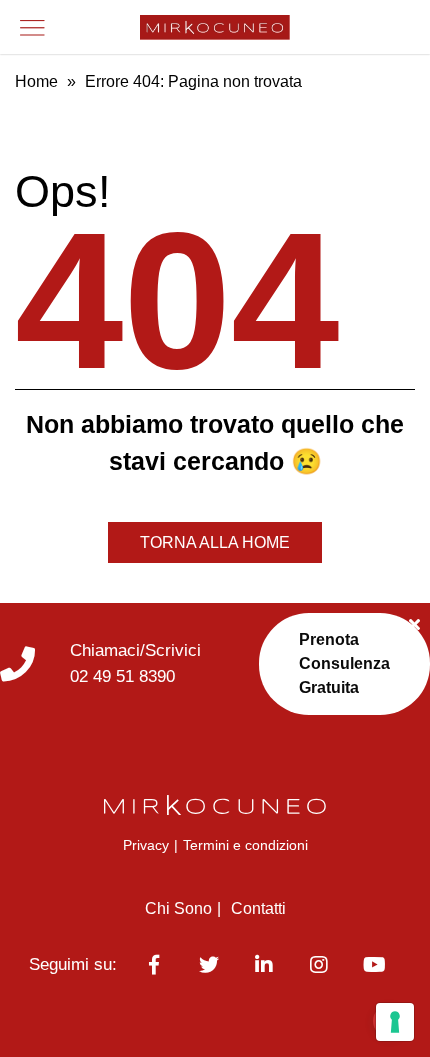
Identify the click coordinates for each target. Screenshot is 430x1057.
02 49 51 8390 (122, 676)
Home (36, 81)
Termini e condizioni (245, 845)
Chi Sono (178, 908)
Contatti (258, 908)
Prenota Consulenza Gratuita (344, 663)
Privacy (146, 845)
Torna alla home (215, 542)
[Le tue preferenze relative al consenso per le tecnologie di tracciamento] (395, 1022)
